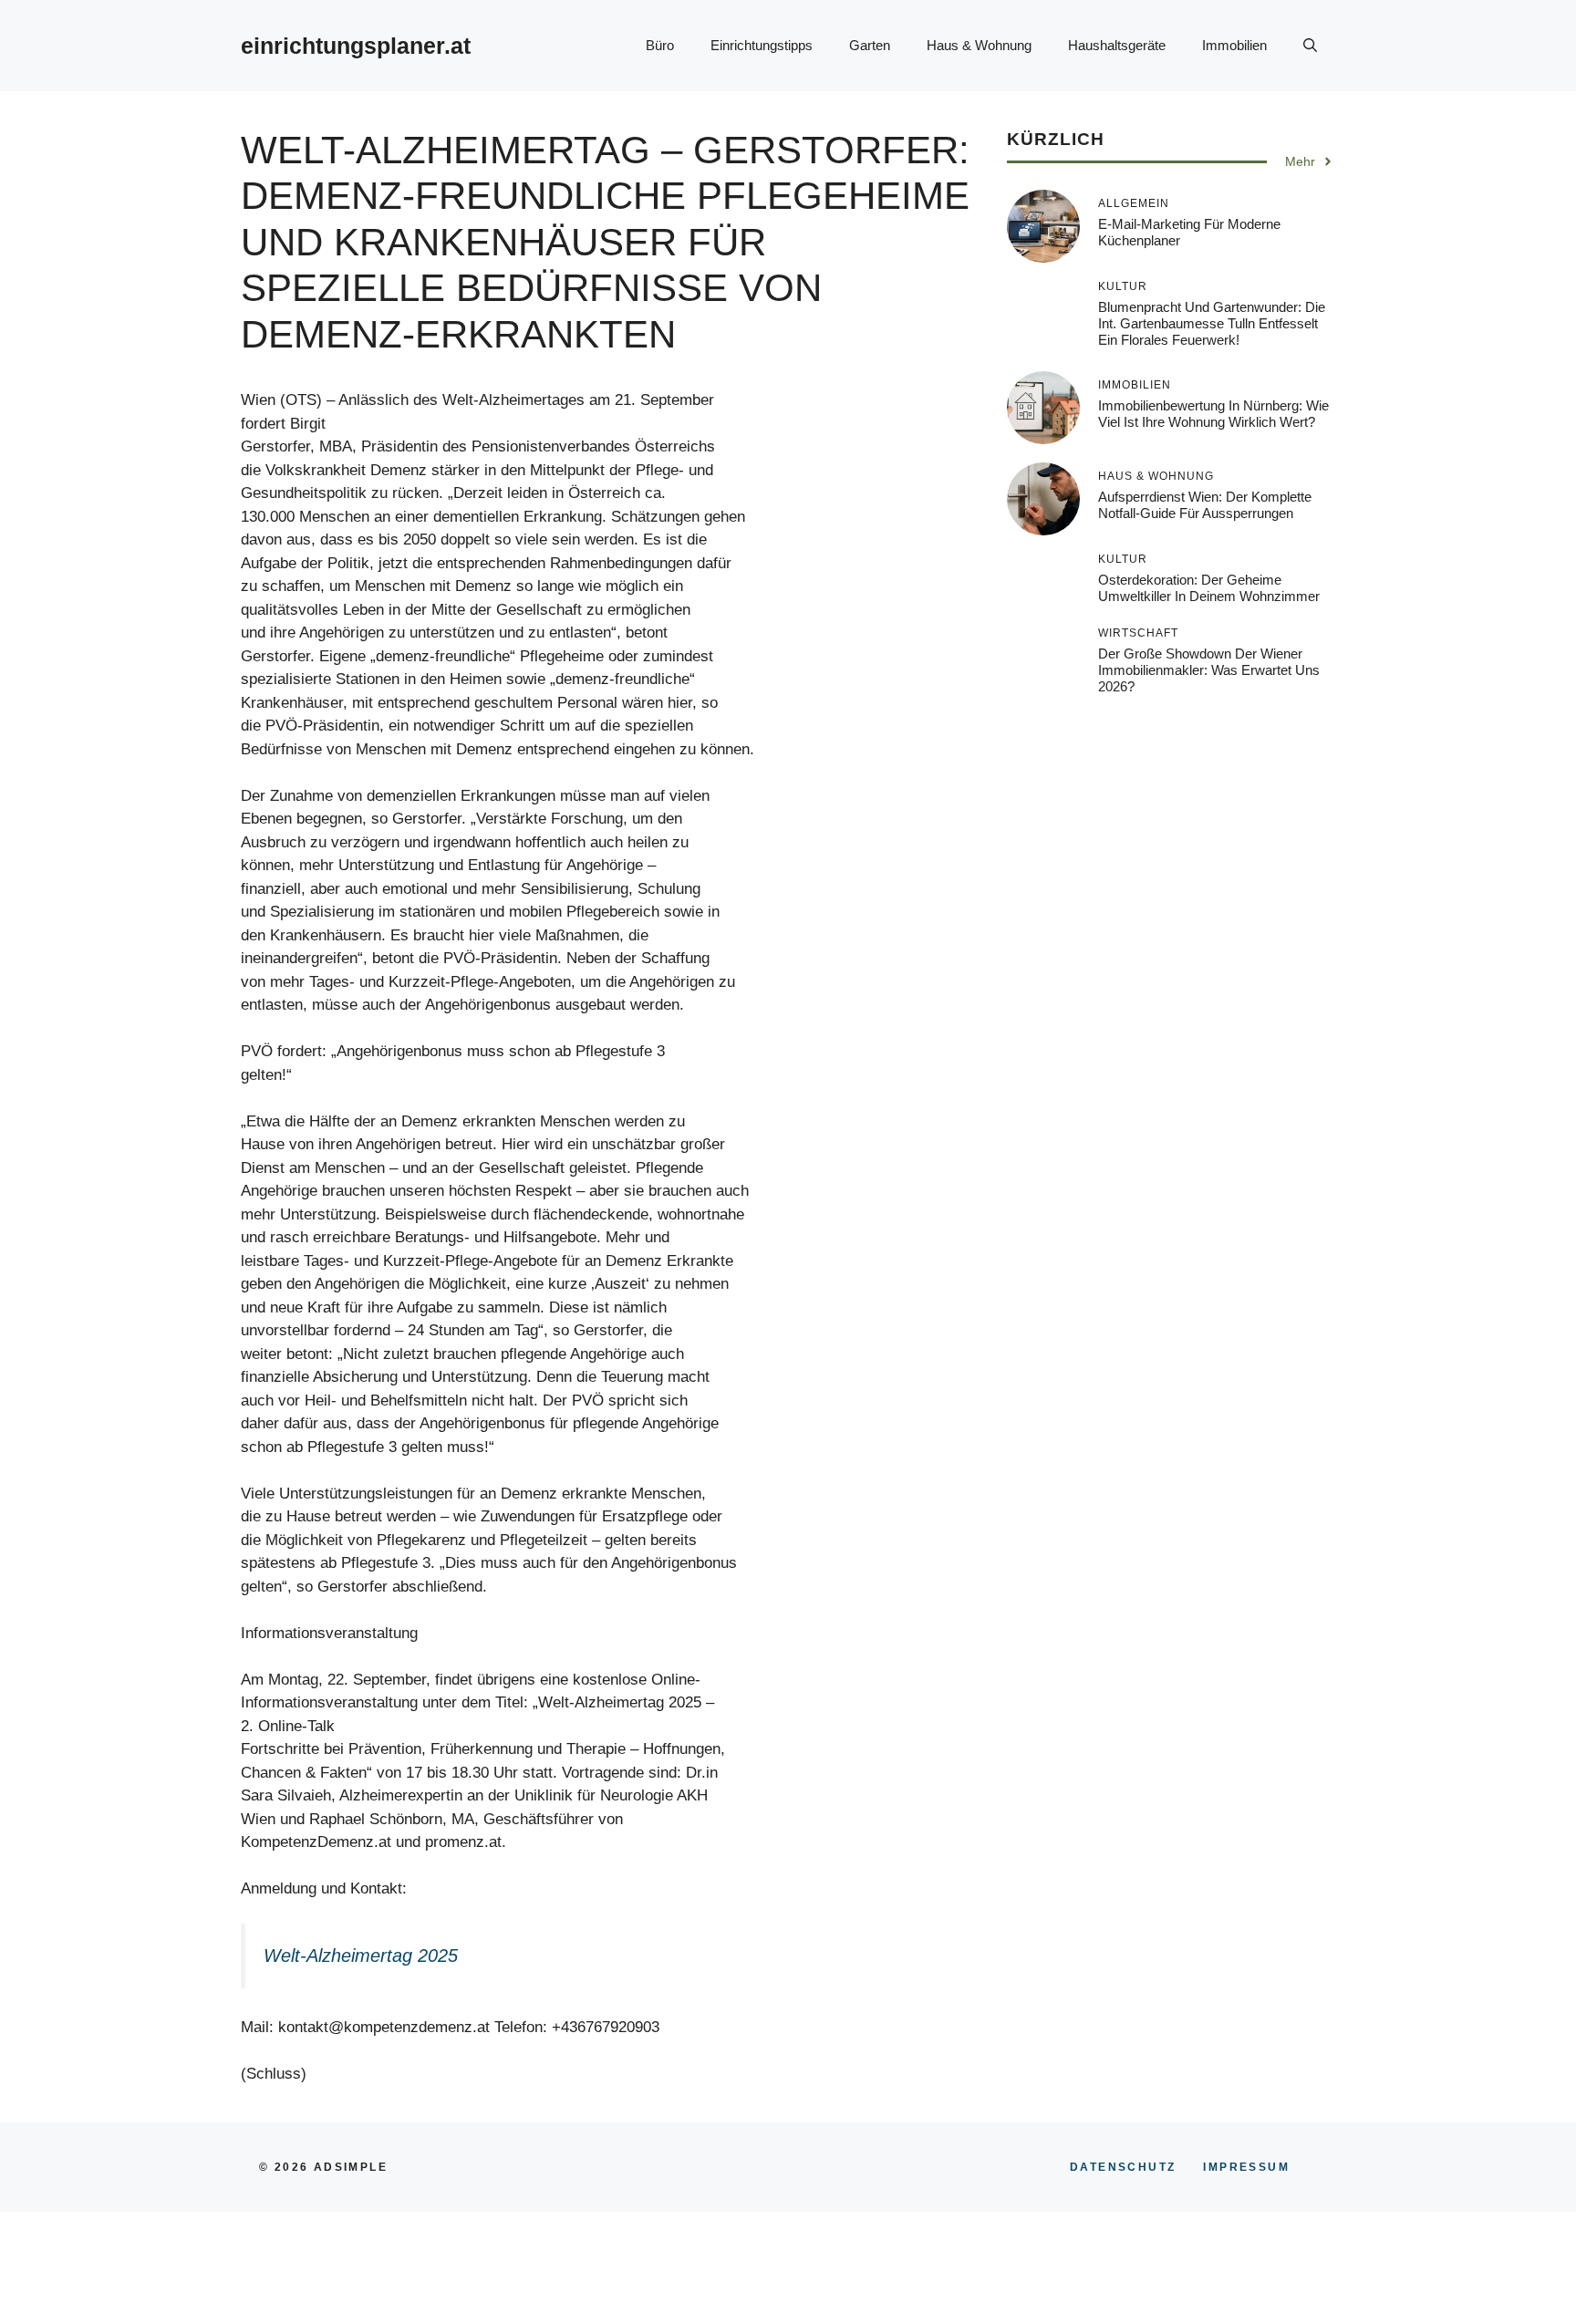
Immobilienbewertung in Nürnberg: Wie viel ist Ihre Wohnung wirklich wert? (1213, 414)
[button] (1310, 46)
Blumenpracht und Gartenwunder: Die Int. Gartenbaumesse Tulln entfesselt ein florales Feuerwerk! (1212, 323)
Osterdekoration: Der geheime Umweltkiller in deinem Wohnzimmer (1209, 588)
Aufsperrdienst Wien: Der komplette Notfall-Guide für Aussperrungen (1205, 505)
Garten (870, 45)
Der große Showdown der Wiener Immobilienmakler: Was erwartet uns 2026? (1209, 670)
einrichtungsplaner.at (356, 46)
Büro (660, 45)
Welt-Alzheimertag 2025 (361, 1956)
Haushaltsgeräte (1117, 45)
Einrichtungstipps (762, 45)
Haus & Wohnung (979, 45)
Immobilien (1234, 45)
